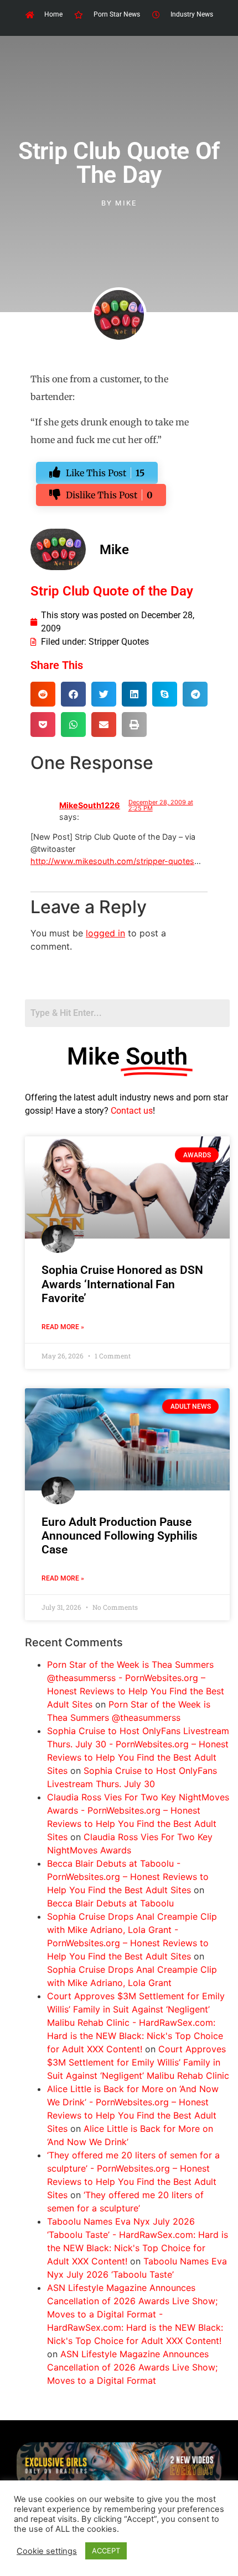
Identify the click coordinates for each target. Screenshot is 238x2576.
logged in (105, 933)
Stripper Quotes (119, 642)
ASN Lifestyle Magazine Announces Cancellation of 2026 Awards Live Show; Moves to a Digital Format (132, 2367)
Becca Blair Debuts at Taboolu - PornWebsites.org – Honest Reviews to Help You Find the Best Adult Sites (128, 1877)
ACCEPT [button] (106, 2551)
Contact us (132, 1111)
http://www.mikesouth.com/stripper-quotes (112, 861)
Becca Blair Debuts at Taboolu (110, 1903)
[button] (43, 694)
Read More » (63, 1327)
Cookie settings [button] (47, 2551)
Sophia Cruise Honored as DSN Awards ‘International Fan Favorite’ (122, 1284)
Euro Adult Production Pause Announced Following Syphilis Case (120, 1536)
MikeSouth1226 (90, 805)
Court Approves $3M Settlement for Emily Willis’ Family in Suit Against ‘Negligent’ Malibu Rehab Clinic (138, 2062)
